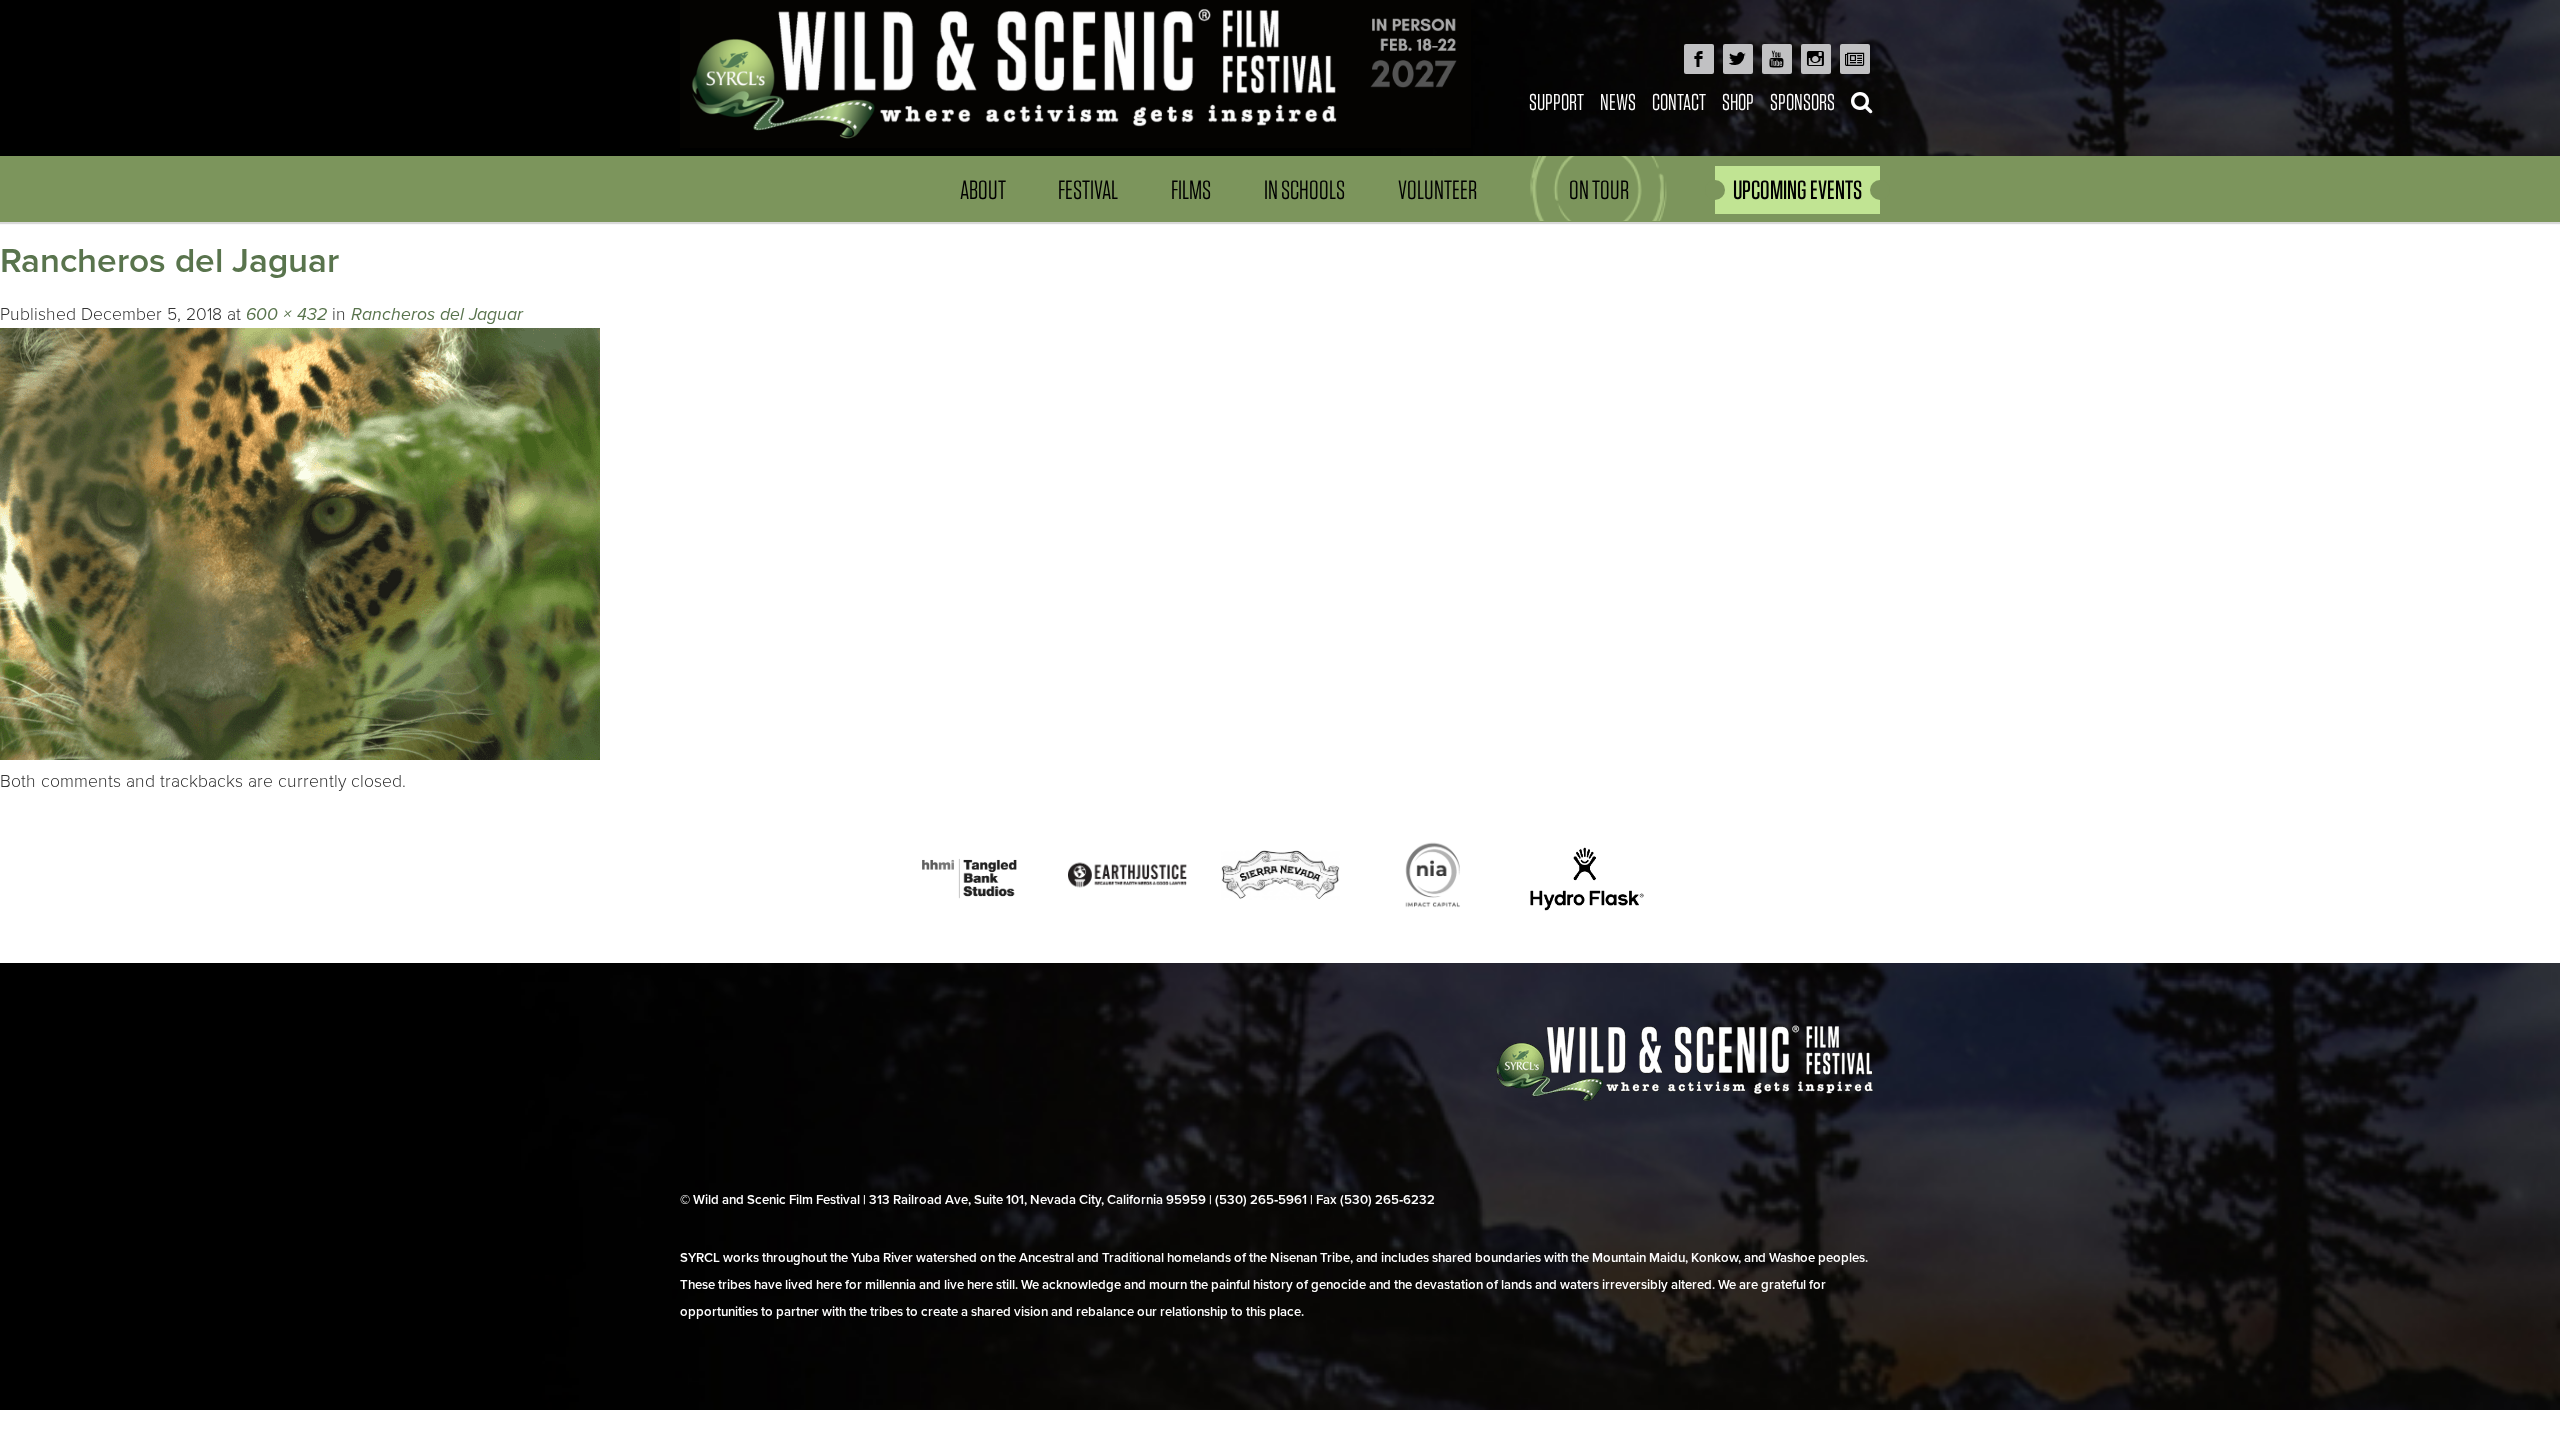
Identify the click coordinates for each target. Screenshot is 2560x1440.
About (983, 189)
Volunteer (1437, 189)
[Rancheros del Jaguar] (300, 754)
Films (1191, 189)
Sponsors (1802, 101)
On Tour (1599, 189)
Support (1556, 101)
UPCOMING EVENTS (1797, 189)
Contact (1679, 101)
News (1618, 101)
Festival (1088, 189)
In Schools (1304, 189)
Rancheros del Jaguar (437, 314)
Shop (1738, 101)
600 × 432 (286, 314)
